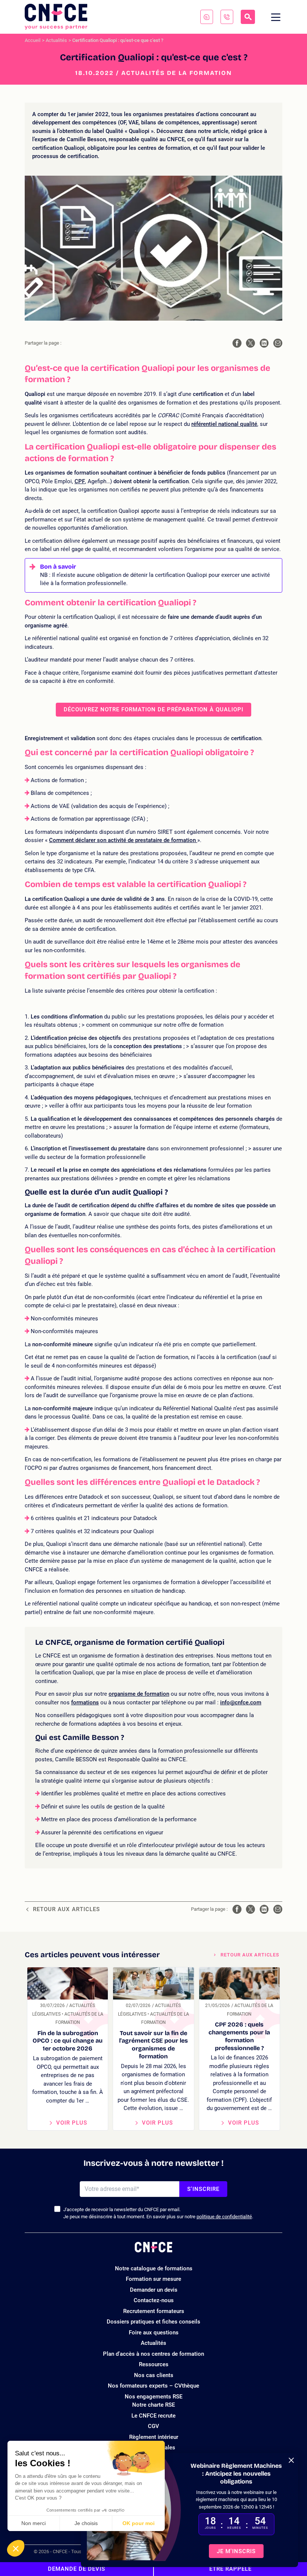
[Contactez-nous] (207, 17)
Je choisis (86, 2523)
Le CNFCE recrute (153, 2416)
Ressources (154, 2364)
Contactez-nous (154, 2300)
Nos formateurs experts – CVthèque (153, 2386)
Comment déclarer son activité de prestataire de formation (123, 840)
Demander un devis (154, 2290)
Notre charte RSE (153, 2405)
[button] (16, 2548)
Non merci (34, 2523)
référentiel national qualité (224, 424)
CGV (153, 2426)
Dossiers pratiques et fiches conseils (153, 2322)
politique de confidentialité (224, 2217)
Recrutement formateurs (154, 2311)
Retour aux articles (66, 1909)
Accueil (33, 40)
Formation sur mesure (153, 2279)
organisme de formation (139, 1694)
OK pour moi (139, 2523)
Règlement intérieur (154, 2437)
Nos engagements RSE (153, 2397)
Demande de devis (77, 2569)
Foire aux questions (154, 2333)
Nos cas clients (154, 2375)
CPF (80, 481)
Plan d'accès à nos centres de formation (153, 2354)
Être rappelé (230, 2569)
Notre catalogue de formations (154, 2268)
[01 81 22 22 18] (227, 17)
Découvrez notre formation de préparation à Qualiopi (153, 709)
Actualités (56, 40)
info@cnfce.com (241, 1702)
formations (85, 1702)
